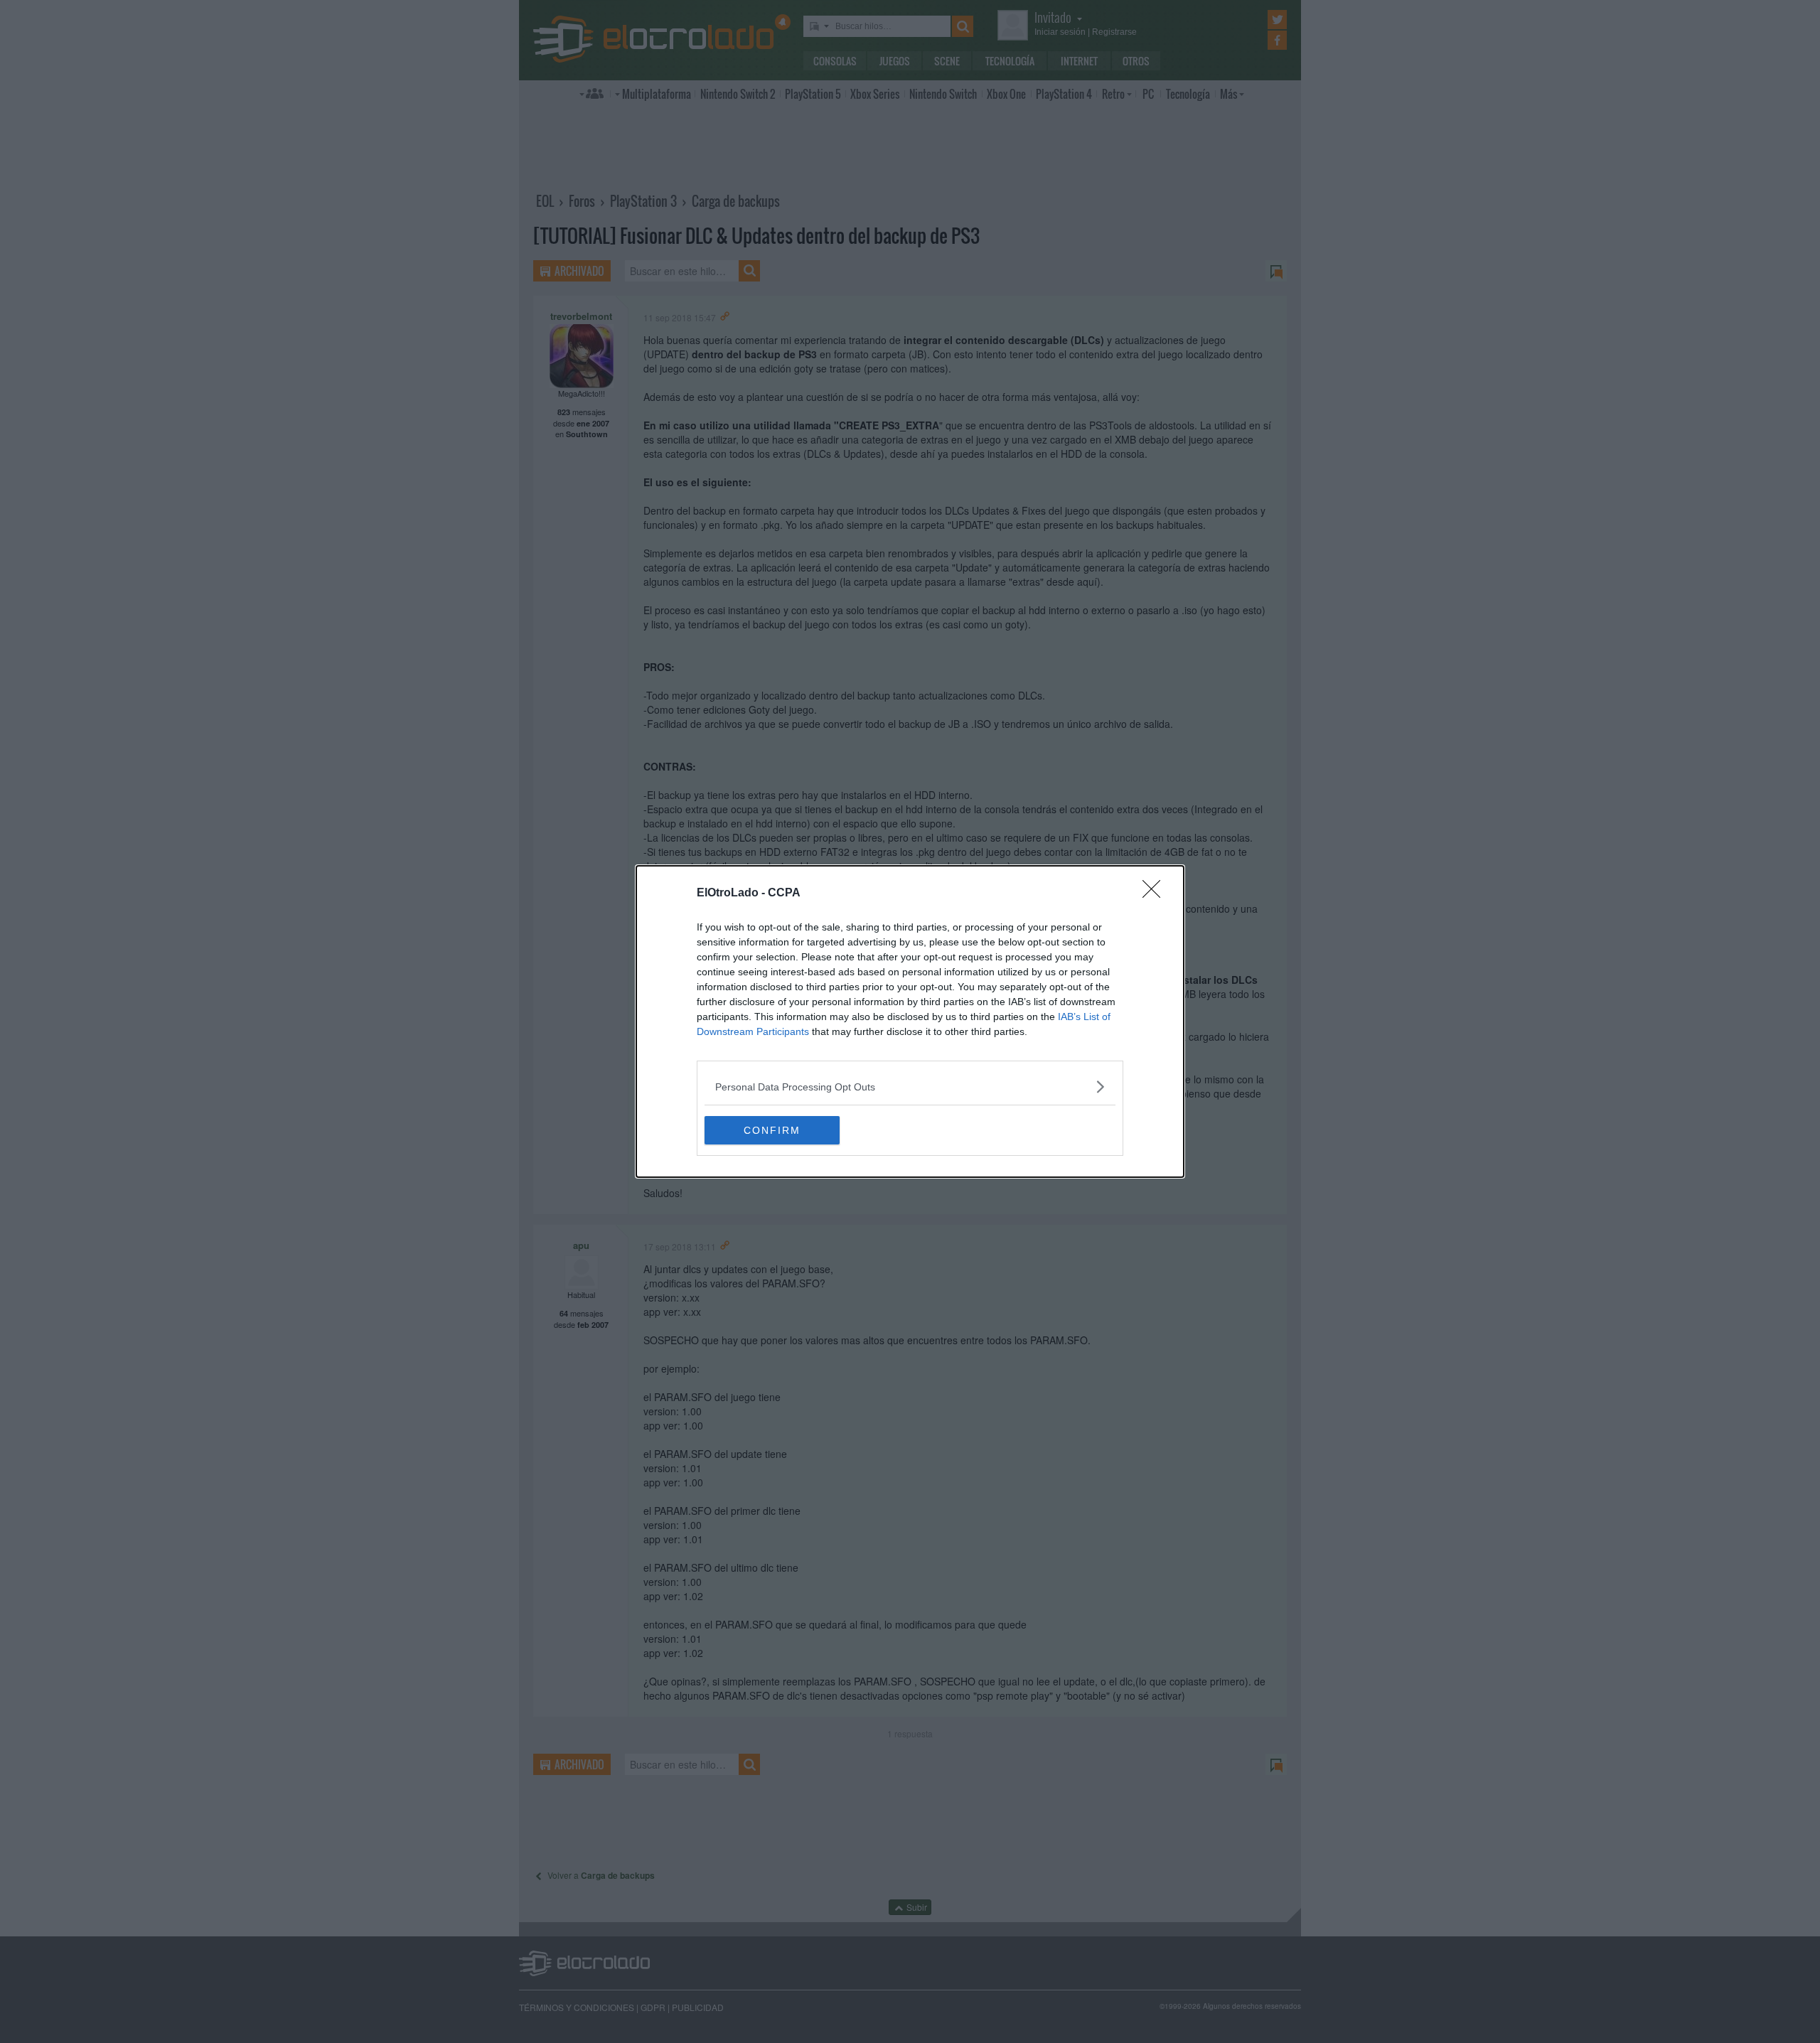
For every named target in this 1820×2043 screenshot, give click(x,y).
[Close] (1156, 894)
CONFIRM (772, 1130)
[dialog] (910, 1021)
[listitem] (910, 1087)
